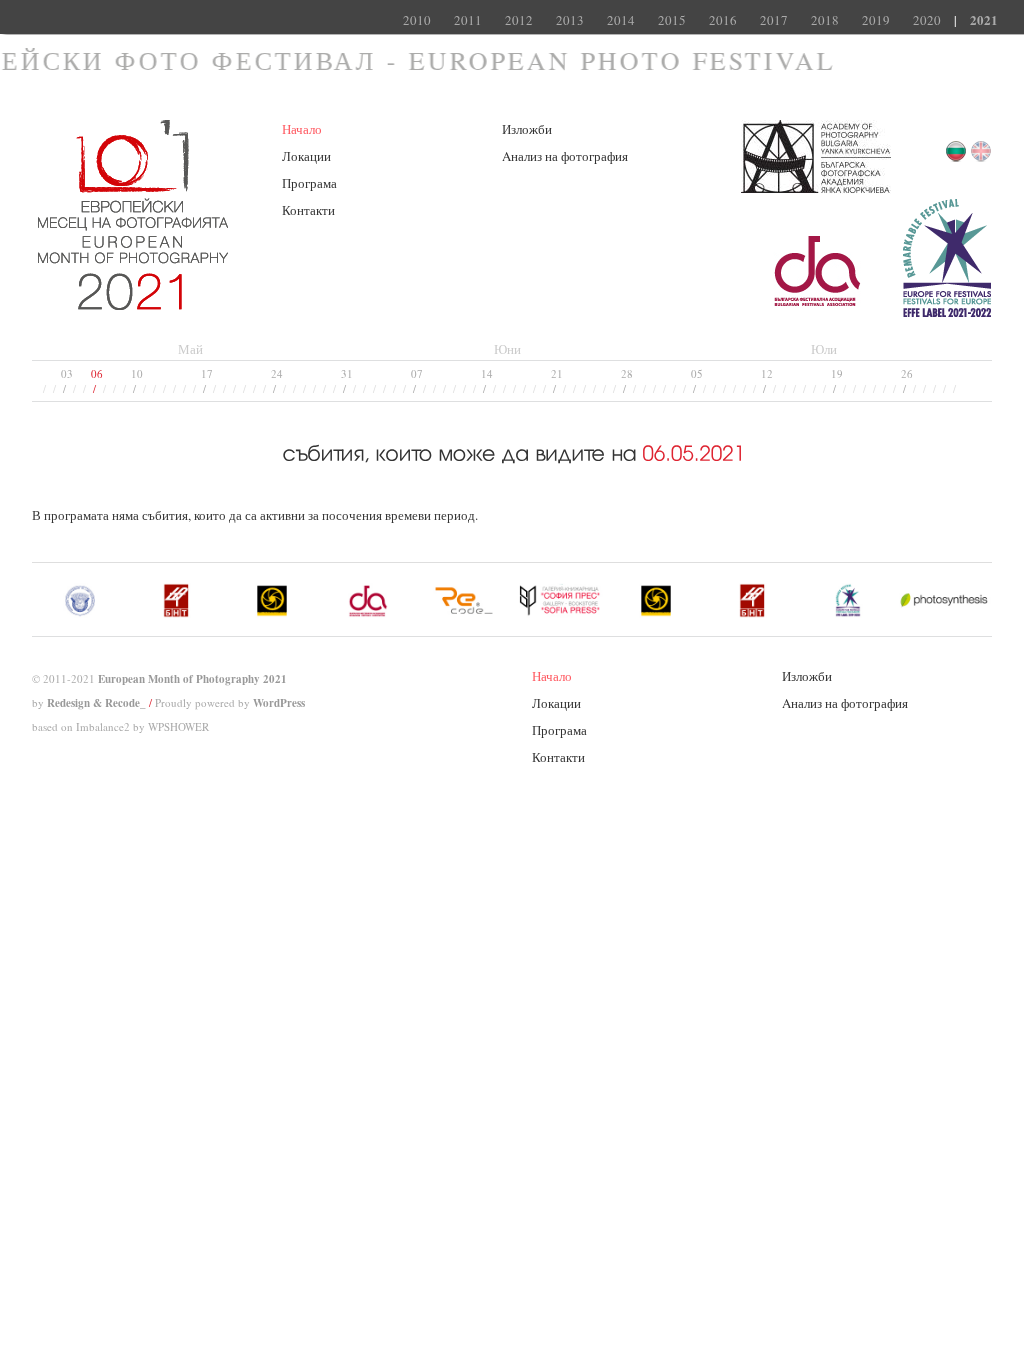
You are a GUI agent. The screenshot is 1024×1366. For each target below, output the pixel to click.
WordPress (279, 703)
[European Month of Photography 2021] (132, 301)
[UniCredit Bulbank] (820, 313)
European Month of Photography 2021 (192, 679)
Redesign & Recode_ (96, 703)
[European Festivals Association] (947, 313)
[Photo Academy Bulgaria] (816, 189)
